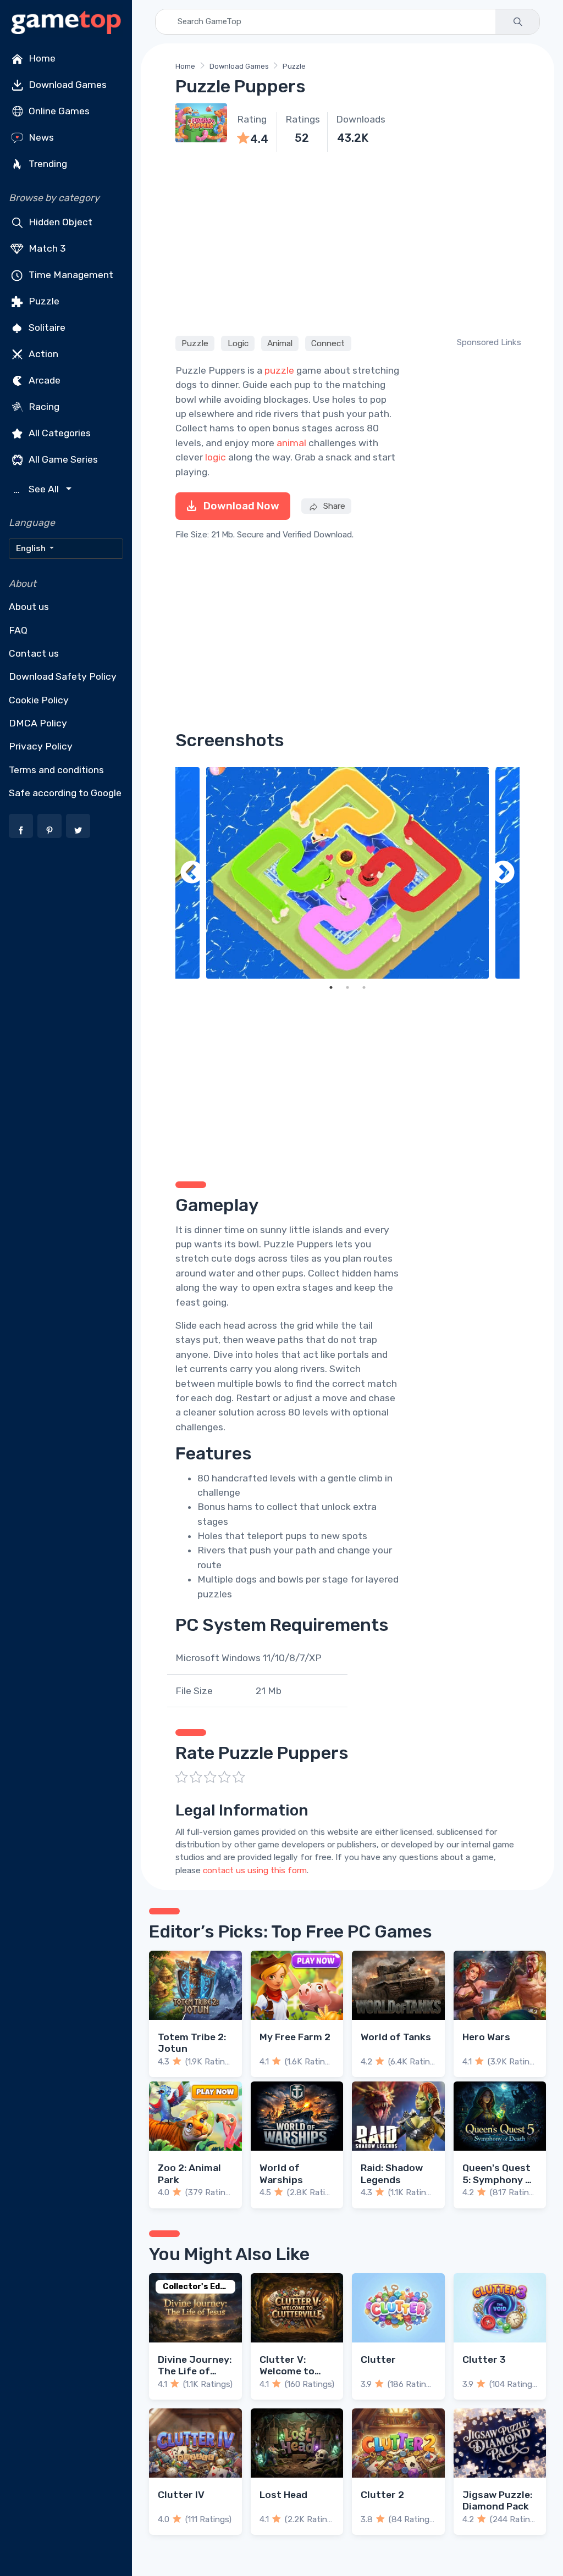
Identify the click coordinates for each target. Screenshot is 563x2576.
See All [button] (38, 489)
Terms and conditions (56, 770)
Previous (192, 873)
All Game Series (62, 459)
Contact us (34, 653)
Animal (280, 343)
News (40, 137)
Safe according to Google (65, 793)
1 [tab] (331, 987)
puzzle (279, 370)
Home (41, 58)
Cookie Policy (39, 700)
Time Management (70, 275)
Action (42, 354)
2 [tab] (347, 987)
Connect (328, 343)
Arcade (43, 380)
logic (216, 457)
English (32, 548)
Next (503, 873)
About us (29, 607)
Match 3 (46, 248)
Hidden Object (59, 222)
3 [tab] (364, 987)
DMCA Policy (38, 723)
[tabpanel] (347, 873)
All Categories (59, 433)
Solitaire (46, 327)
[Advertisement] (347, 242)
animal (291, 443)
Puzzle (43, 301)
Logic (238, 343)
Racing (43, 407)
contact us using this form (255, 1870)
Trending (47, 164)
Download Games (67, 85)
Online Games (58, 111)
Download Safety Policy (63, 676)
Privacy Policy (41, 746)
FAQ (18, 630)
